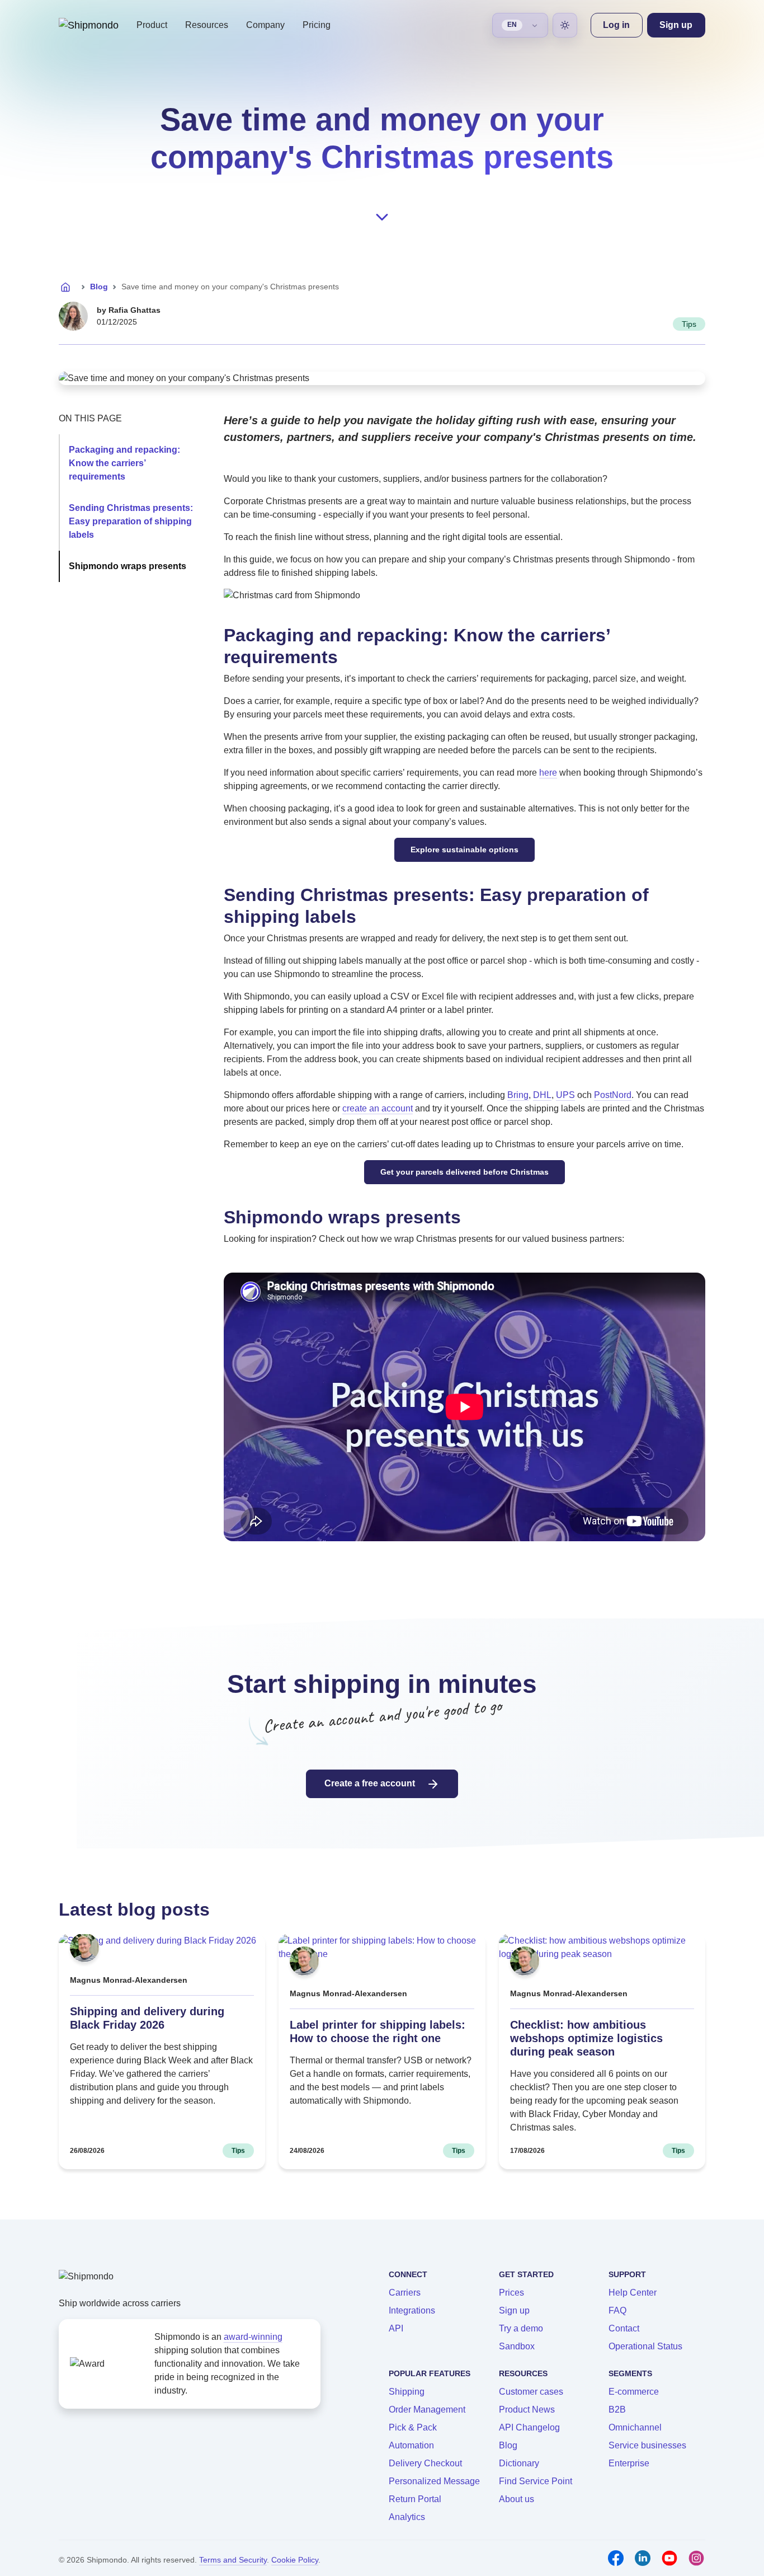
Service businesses (647, 2445)
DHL (542, 1095)
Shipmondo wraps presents (128, 566)
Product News (527, 2410)
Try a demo (521, 2328)
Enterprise (629, 2463)
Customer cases (531, 2392)
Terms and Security (233, 2560)
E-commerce (634, 2392)
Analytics (407, 2517)
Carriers (405, 2293)
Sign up (514, 2310)
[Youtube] (669, 2558)
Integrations (412, 2310)
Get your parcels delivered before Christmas (464, 1172)
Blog (99, 287)
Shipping (407, 2392)
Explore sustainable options (464, 850)
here (548, 773)
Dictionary (519, 2463)
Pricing (317, 25)
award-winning (253, 2337)
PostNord (613, 1095)
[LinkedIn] (643, 2558)
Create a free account (371, 1783)
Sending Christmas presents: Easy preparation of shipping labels (131, 521)
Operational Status (645, 2346)
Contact (624, 2328)
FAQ (617, 2310)
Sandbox (517, 2346)
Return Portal (415, 2499)
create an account (378, 1108)
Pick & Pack (413, 2427)
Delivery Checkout (425, 2463)
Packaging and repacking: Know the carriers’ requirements (124, 463)
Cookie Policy (295, 2560)
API (396, 2328)
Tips (689, 324)
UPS (565, 1095)
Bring (518, 1095)
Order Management (427, 2410)
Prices (511, 2293)
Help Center (633, 2293)
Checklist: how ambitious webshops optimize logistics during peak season (586, 2038)
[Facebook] (616, 2558)
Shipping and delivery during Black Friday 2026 (147, 2018)
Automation (411, 2445)
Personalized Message (434, 2481)
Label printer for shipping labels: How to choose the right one (378, 2031)
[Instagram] (696, 2558)
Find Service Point (536, 2481)
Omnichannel (635, 2427)
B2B (617, 2410)
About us (517, 2499)
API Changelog (529, 2427)
